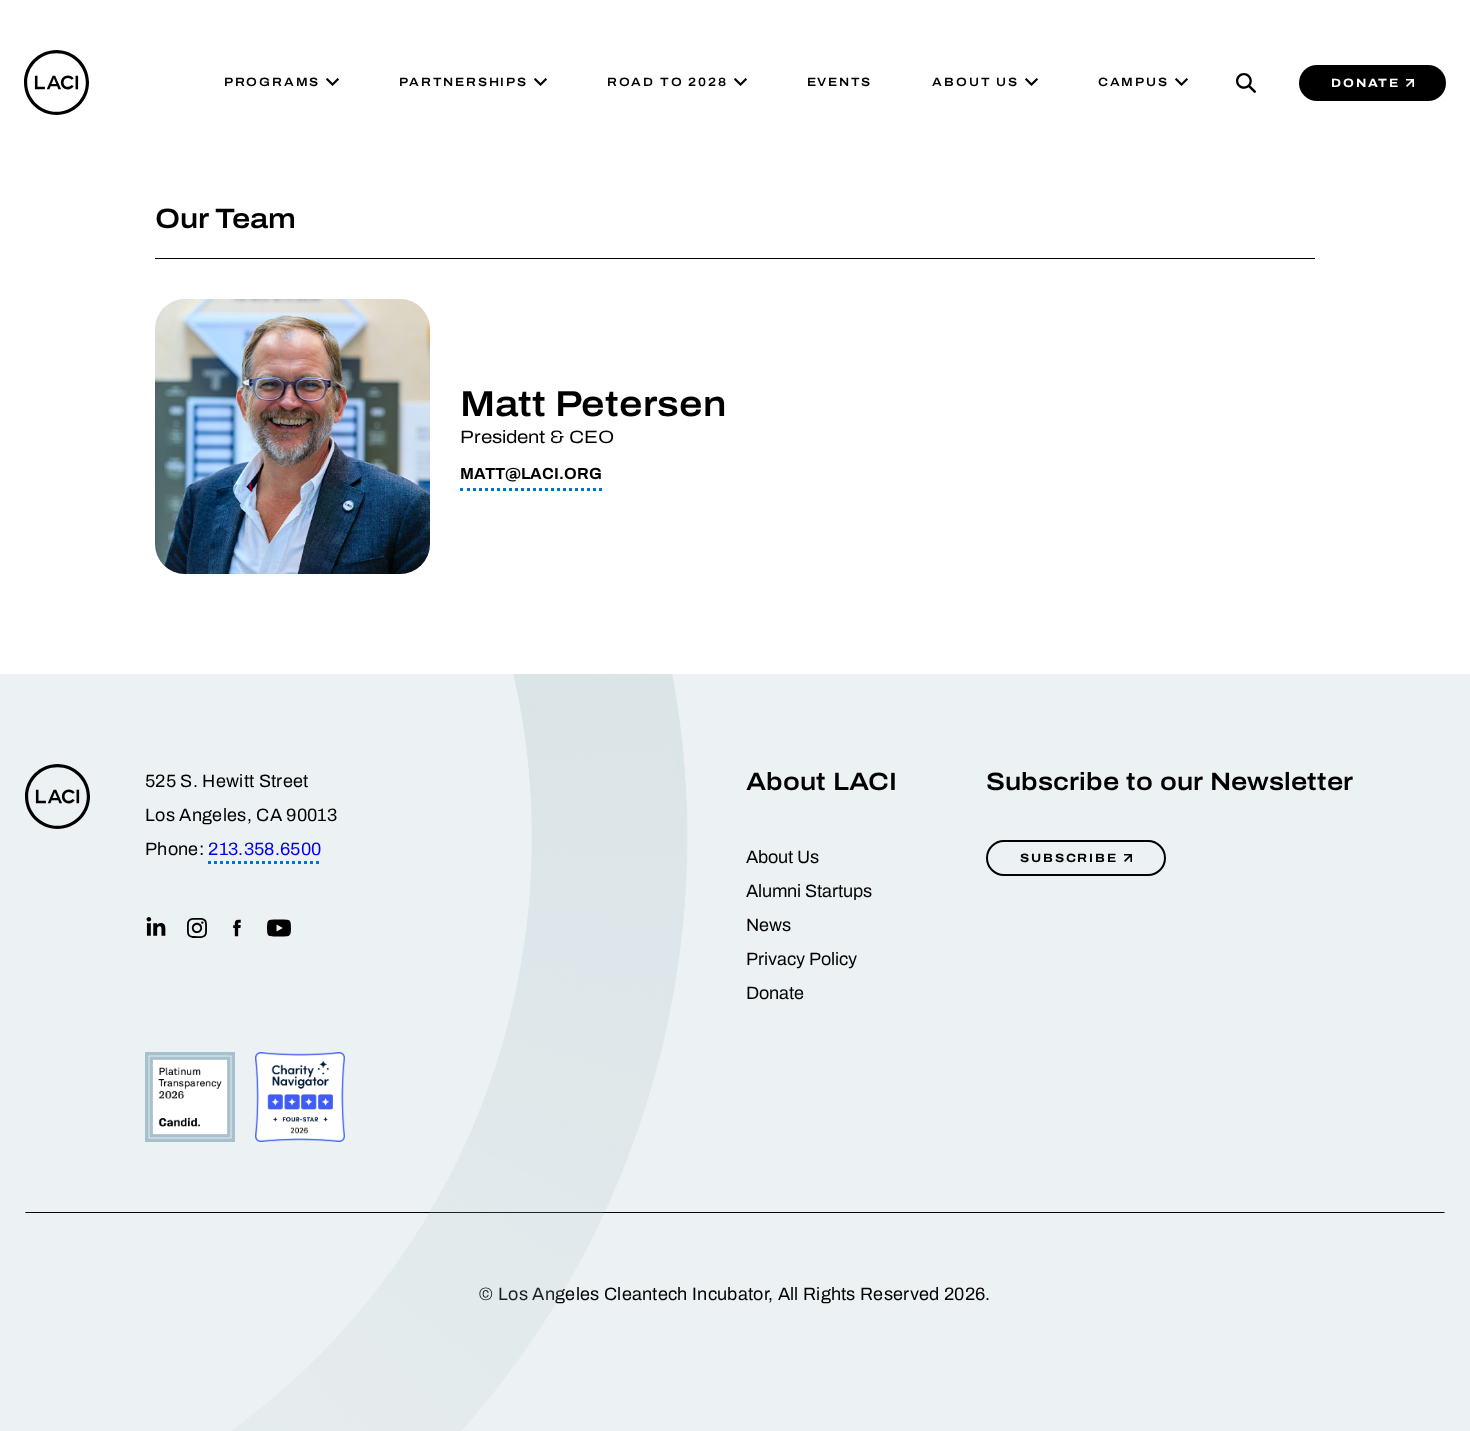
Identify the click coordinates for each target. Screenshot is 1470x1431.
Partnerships (463, 82)
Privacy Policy (801, 959)
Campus (1133, 82)
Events (840, 82)
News (768, 925)
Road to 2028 (667, 82)
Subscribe (1068, 858)
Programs (272, 82)
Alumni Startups (809, 891)
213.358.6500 (264, 849)
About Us (975, 82)
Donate (1365, 83)
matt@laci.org (531, 473)
